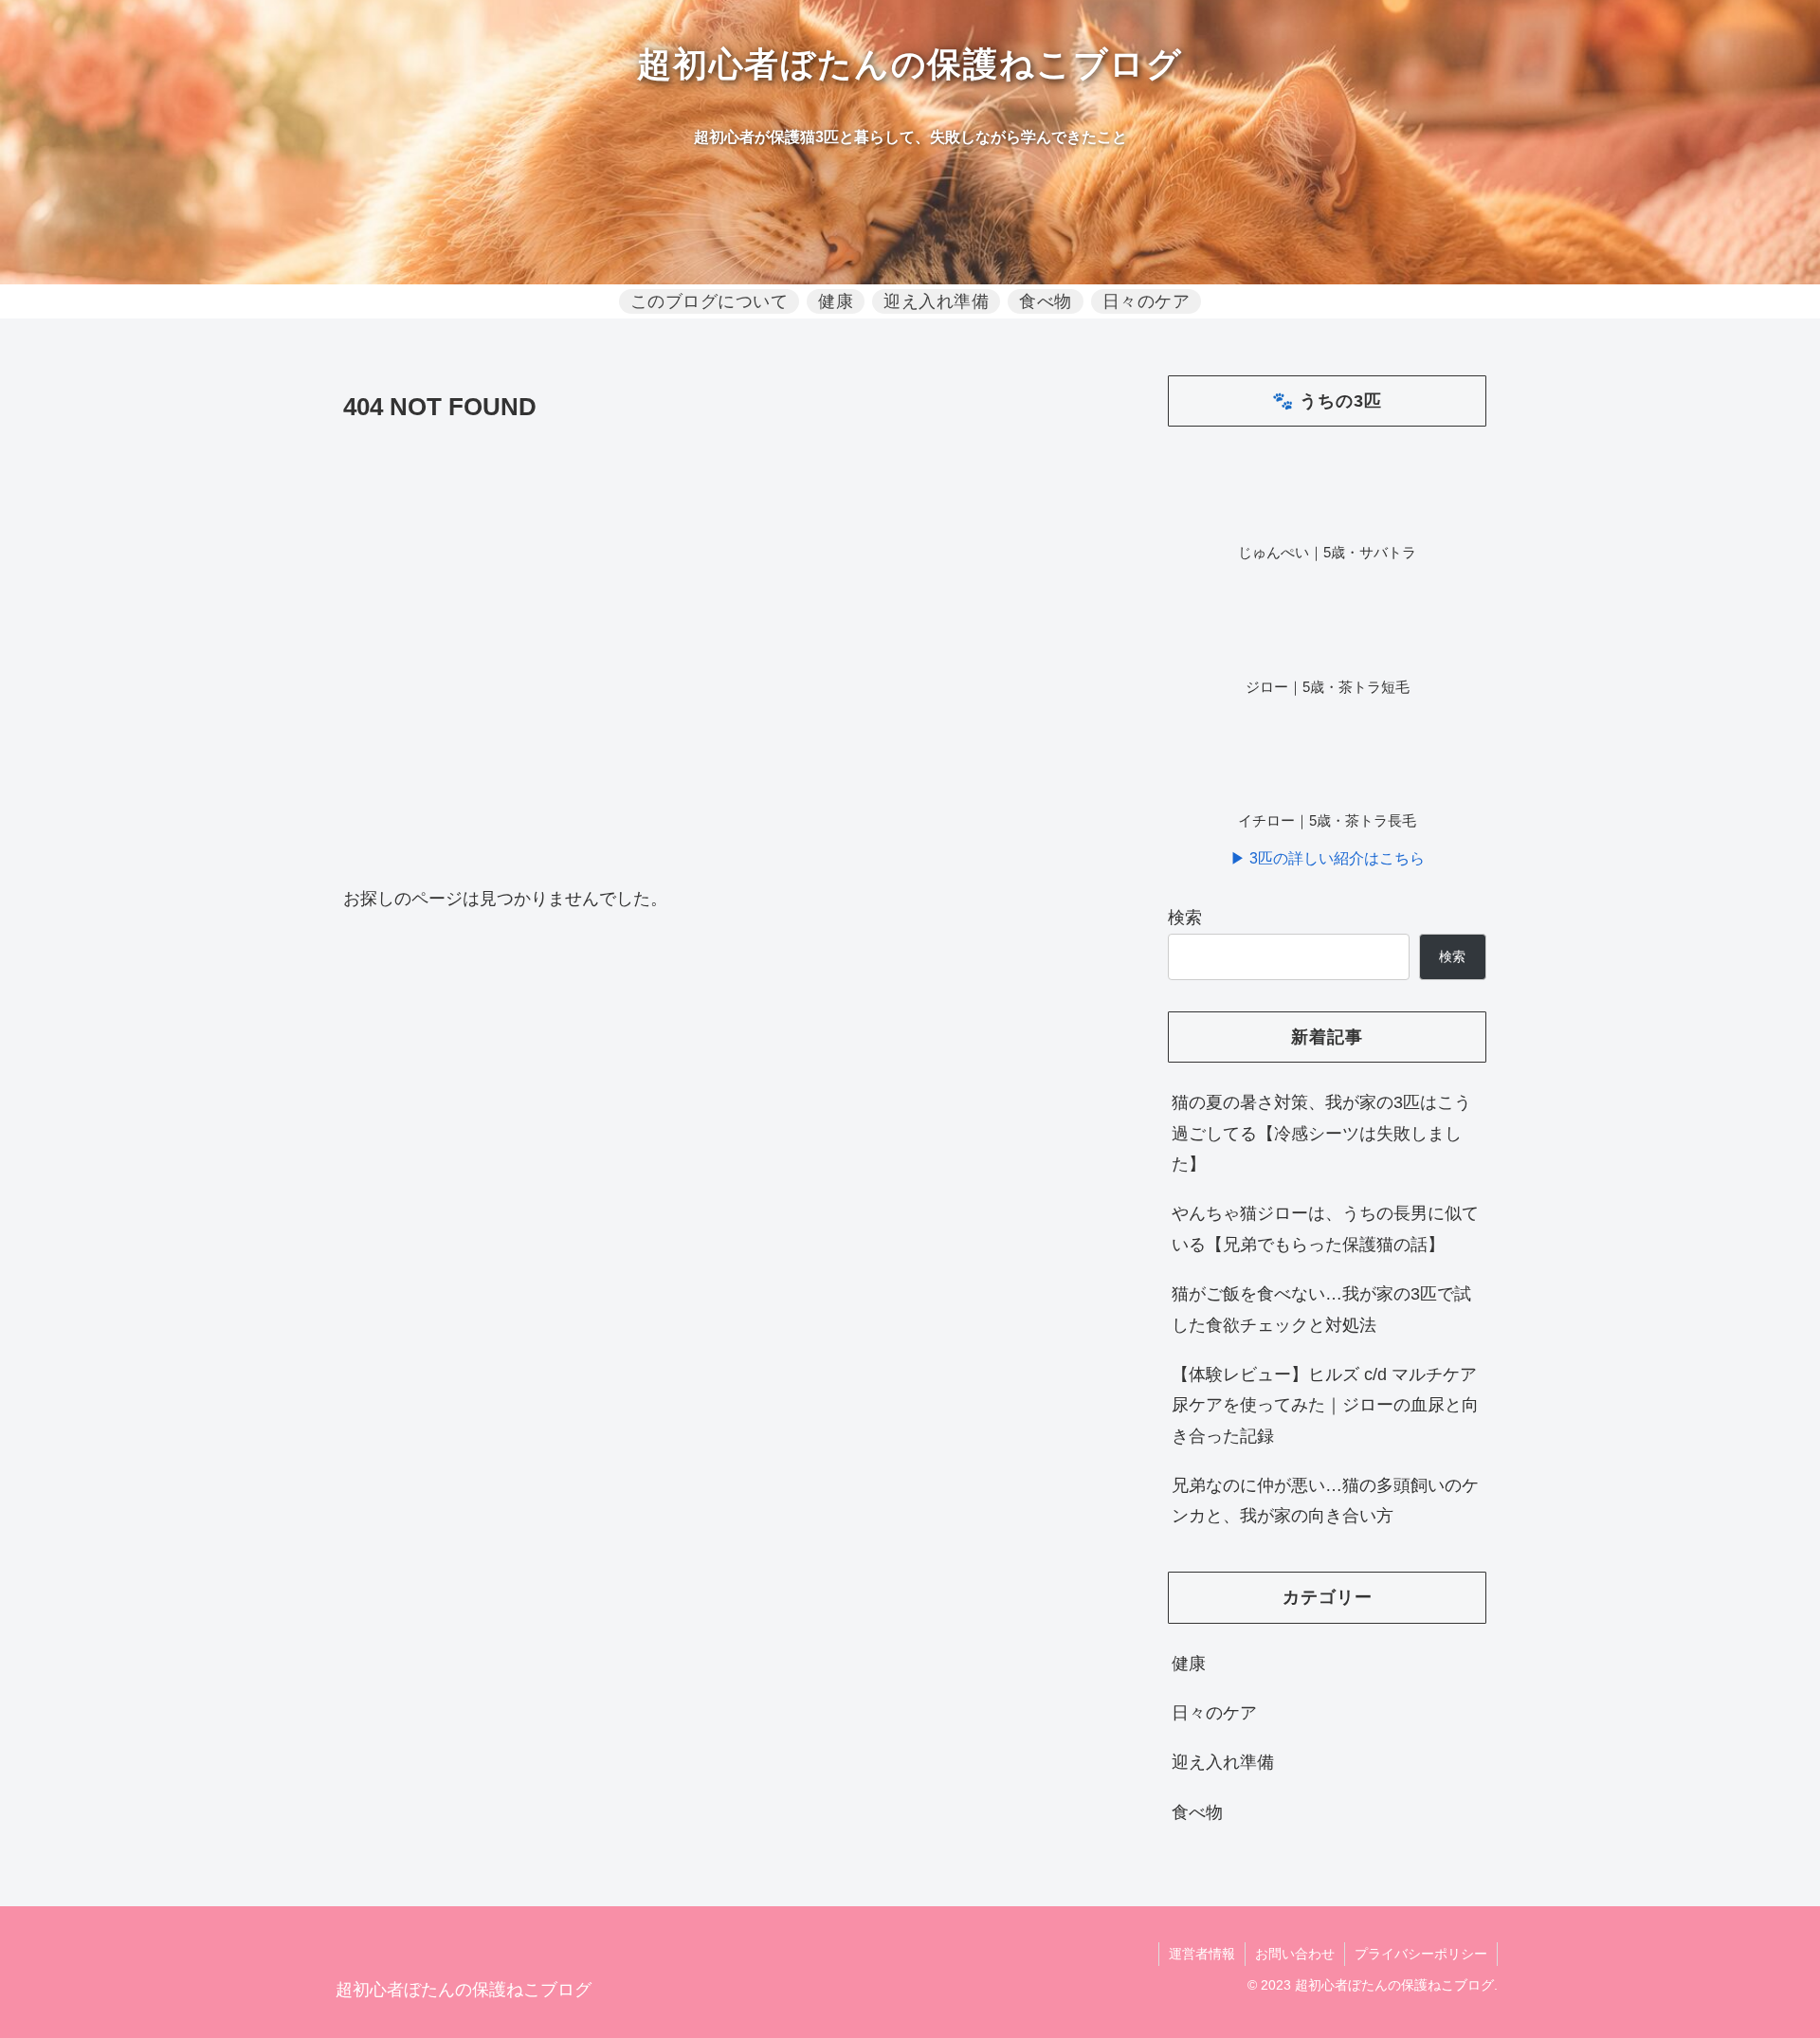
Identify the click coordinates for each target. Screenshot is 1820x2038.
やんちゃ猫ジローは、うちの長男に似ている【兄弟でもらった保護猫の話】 (1325, 1228)
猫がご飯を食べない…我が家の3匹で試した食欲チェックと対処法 (1321, 1309)
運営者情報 (1202, 1954)
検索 (1185, 918)
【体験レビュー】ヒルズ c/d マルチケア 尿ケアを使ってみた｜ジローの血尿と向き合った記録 (1325, 1405)
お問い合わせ (1295, 1954)
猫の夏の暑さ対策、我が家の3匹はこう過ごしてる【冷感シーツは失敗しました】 (1321, 1133)
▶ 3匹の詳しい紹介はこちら (1328, 858)
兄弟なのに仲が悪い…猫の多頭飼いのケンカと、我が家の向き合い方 (1325, 1501)
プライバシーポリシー (1421, 1954)
